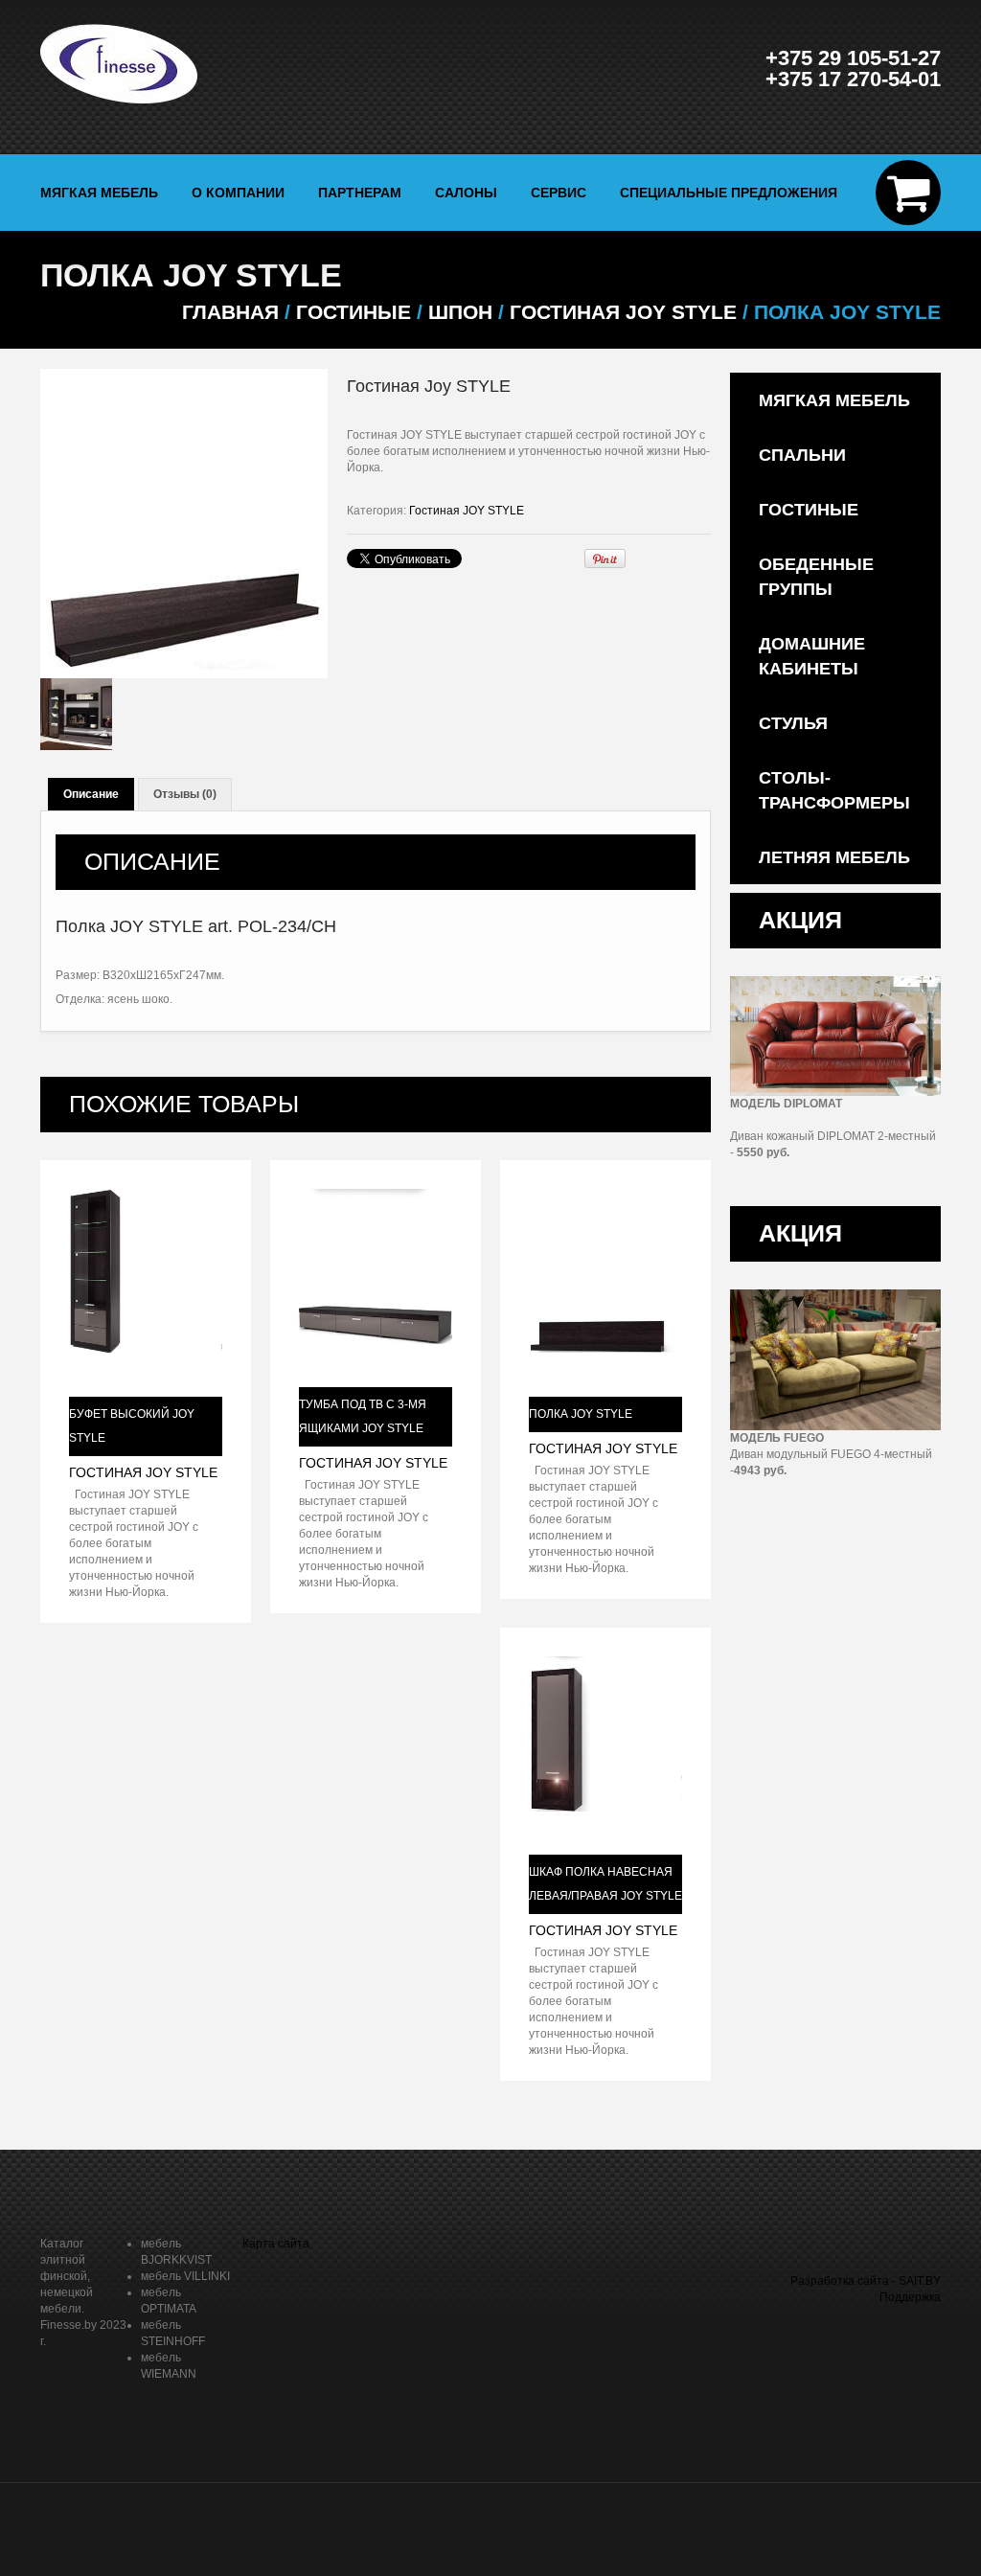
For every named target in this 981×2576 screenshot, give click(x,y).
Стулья (793, 723)
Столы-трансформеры (834, 790)
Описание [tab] (91, 794)
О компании (238, 193)
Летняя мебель (834, 857)
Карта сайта (276, 2244)
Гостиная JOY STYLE (623, 312)
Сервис (559, 193)
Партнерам (360, 193)
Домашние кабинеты (812, 656)
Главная (230, 312)
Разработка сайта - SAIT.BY (866, 2281)
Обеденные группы (816, 577)
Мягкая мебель (99, 193)
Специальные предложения (729, 193)
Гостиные (809, 510)
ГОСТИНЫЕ (354, 312)
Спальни (802, 455)
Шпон (460, 312)
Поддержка (910, 2297)
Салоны (466, 193)
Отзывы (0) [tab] (185, 794)
